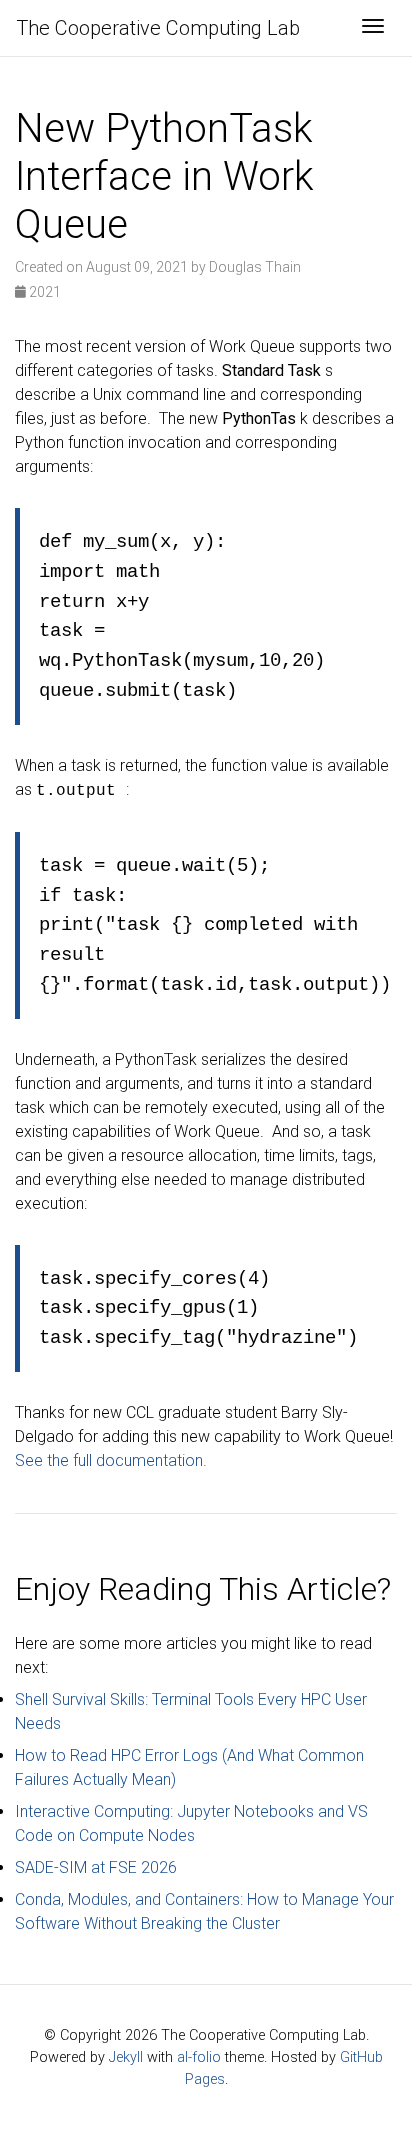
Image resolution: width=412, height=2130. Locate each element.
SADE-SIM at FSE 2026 (96, 1867)
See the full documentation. (111, 1460)
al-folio (199, 2057)
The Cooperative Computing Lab (158, 28)
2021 (43, 292)
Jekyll (126, 2057)
